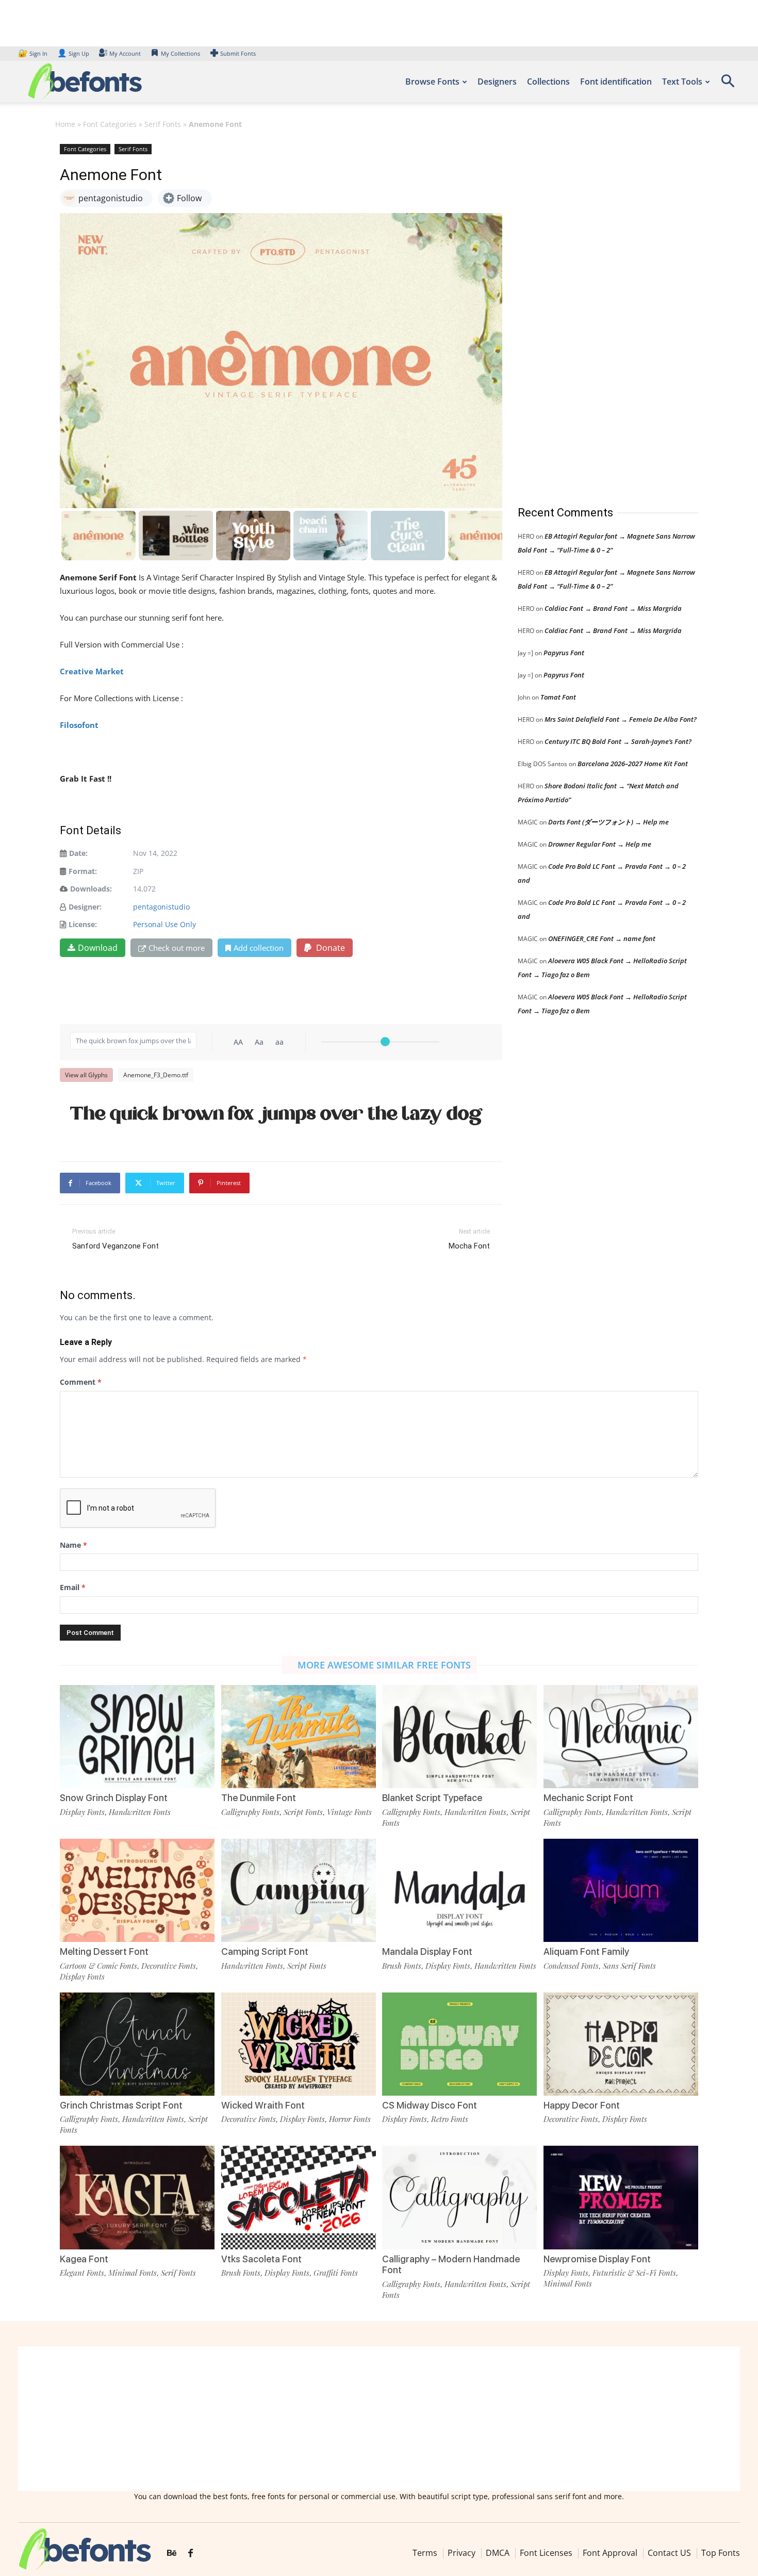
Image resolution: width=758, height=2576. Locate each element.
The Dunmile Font (259, 1798)
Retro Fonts (450, 2119)
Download (98, 948)
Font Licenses (546, 2553)
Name (73, 1545)
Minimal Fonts (133, 2273)
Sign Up (73, 53)
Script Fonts (303, 1812)
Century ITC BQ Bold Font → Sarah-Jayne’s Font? (618, 741)
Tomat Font (558, 697)
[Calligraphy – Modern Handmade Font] (459, 2197)
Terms (425, 2553)
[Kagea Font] (137, 2197)
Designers (497, 82)
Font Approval (610, 2553)
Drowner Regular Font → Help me (600, 844)
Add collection (259, 948)
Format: (83, 871)
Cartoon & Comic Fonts (98, 1966)
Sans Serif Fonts (629, 1966)
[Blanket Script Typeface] (459, 1737)
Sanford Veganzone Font (116, 1246)
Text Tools (682, 82)
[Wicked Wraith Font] (299, 2044)
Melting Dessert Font (104, 1951)
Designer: (85, 907)
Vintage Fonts (349, 1812)
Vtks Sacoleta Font (261, 2259)
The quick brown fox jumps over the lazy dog (277, 1113)
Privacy (462, 2553)
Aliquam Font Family (586, 1951)
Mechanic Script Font (588, 1798)
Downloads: (91, 889)
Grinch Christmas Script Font (121, 2105)
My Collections (180, 53)
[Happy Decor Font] (621, 2044)
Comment (81, 1382)
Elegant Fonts (82, 2273)
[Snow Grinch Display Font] (137, 1737)
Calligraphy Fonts (250, 1812)
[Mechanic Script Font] (621, 1737)
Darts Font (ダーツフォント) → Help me (608, 822)
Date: (78, 853)
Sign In (34, 53)
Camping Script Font (265, 1951)
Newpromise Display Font (597, 2259)
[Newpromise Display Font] (621, 2197)
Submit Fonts (238, 53)
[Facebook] (191, 2553)
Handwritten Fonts (140, 1812)
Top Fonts (721, 2553)
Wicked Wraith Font (263, 2105)
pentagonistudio (161, 907)
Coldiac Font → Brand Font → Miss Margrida (613, 608)
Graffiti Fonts (336, 2273)
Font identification (616, 82)
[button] (728, 84)
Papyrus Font (564, 653)
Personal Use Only (164, 924)
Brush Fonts (402, 1966)
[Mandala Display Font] (459, 1890)
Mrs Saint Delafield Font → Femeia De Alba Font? (621, 719)
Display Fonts (82, 1812)
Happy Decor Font (582, 2105)
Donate (329, 948)
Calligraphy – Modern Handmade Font (451, 2265)
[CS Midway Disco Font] (459, 2044)
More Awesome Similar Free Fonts (384, 1665)
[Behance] (172, 2553)
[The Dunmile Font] (299, 1737)
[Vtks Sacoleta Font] (299, 2197)
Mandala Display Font (427, 1951)
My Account (125, 53)
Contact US (669, 2553)
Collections (548, 82)
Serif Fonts (163, 124)
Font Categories (110, 124)
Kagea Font (84, 2259)
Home (65, 124)
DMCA (498, 2553)
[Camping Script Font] (299, 1890)
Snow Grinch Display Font (114, 1798)
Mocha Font (469, 1246)
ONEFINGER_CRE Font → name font (602, 938)
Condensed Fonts (571, 1966)
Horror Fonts (350, 2119)
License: (83, 924)
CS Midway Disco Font (430, 2105)
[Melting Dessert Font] (137, 1890)
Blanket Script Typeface (432, 1798)
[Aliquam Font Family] (621, 1890)
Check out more (177, 948)
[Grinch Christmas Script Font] (137, 2044)
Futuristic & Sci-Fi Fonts (634, 2273)
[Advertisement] (595, 314)
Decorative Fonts (169, 1966)
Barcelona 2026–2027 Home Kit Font (633, 764)
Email (73, 1587)
